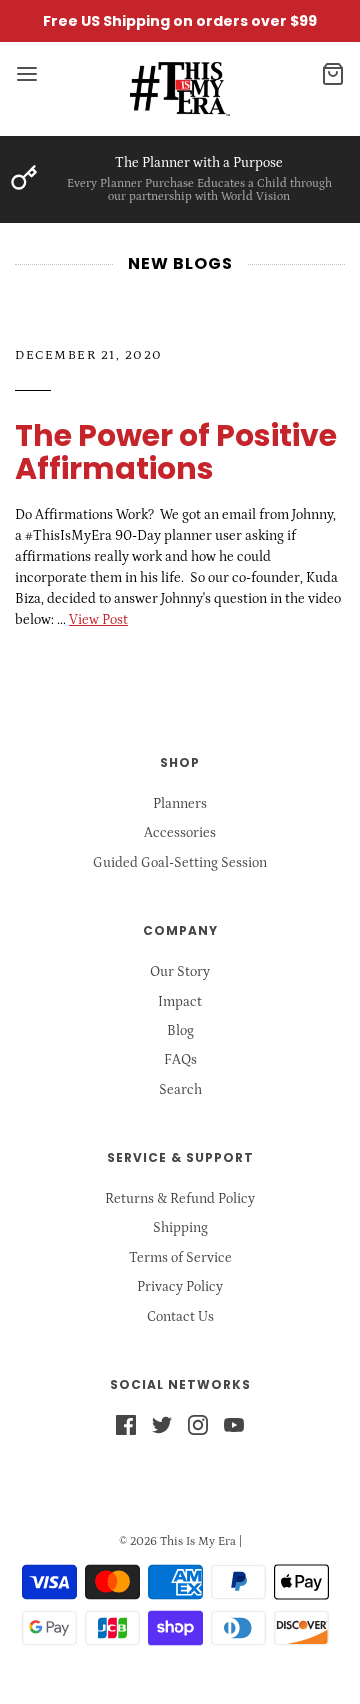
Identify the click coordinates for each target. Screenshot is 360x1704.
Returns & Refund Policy (180, 1199)
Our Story (180, 972)
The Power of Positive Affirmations (176, 452)
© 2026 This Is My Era (177, 1541)
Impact (180, 1002)
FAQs (180, 1060)
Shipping (180, 1228)
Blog (180, 1031)
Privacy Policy (180, 1287)
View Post (98, 620)
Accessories (180, 833)
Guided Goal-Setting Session (180, 863)
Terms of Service (180, 1258)
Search (180, 1090)
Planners (180, 804)
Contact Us (180, 1317)
